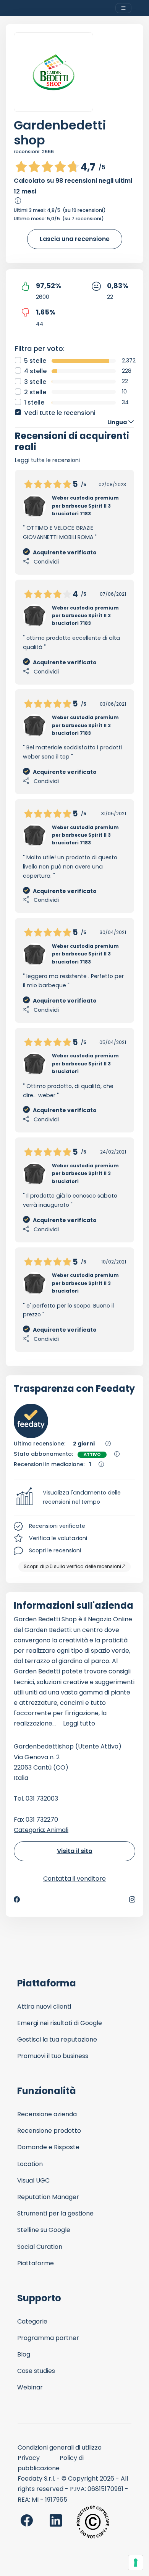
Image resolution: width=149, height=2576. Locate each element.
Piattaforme (36, 2263)
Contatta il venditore (74, 1879)
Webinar (30, 2387)
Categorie (32, 2321)
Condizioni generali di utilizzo (60, 2447)
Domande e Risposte (48, 2147)
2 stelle (35, 392)
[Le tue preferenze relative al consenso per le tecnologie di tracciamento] (136, 2563)
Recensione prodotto (49, 2131)
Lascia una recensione (75, 239)
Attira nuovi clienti (44, 2007)
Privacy (29, 2458)
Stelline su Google (44, 2230)
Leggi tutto (79, 1723)
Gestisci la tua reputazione (57, 2039)
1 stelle (34, 402)
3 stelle (35, 382)
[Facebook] (17, 1899)
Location (30, 2164)
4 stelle (35, 371)
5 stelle (35, 361)
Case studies (36, 2371)
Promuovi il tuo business (53, 2056)
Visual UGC (33, 2180)
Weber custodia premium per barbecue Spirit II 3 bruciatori (85, 1064)
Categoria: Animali (41, 1830)
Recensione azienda (47, 2114)
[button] (74, 1498)
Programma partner (48, 2338)
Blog (24, 2354)
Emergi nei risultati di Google (60, 2023)
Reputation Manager (48, 2197)
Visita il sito (75, 1851)
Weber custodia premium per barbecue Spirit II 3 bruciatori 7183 (85, 506)
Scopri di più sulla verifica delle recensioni (72, 1566)
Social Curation (40, 2247)
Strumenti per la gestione (55, 2213)
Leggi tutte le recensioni (47, 460)
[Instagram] (132, 1899)
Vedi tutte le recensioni (60, 413)
